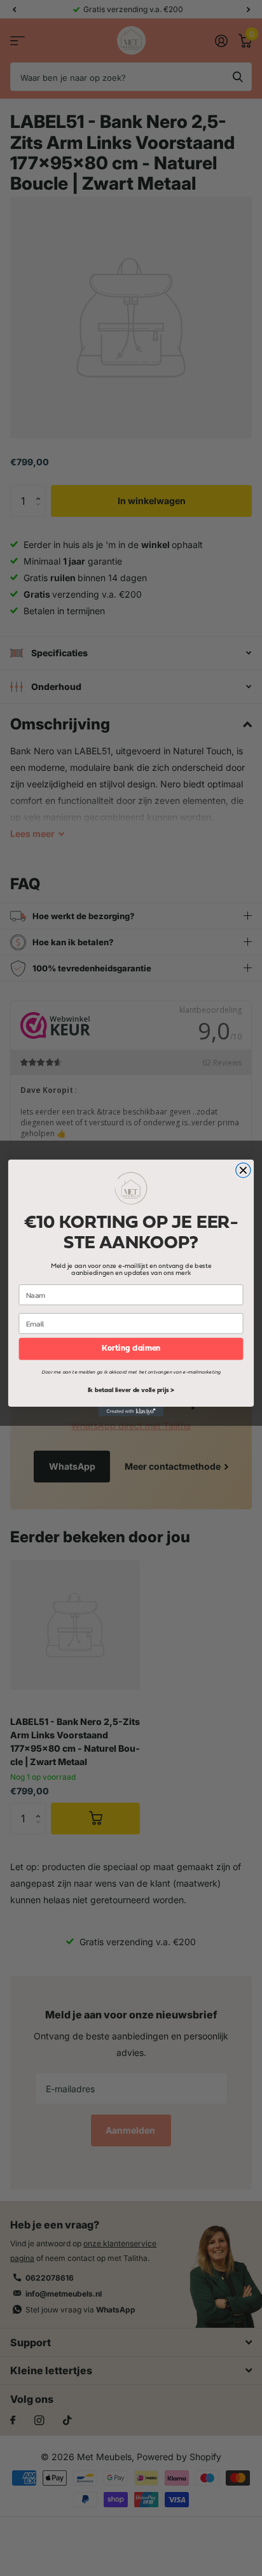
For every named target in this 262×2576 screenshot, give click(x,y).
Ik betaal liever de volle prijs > (131, 1391)
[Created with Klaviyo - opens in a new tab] (131, 1411)
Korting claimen (131, 1349)
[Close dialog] (243, 1170)
